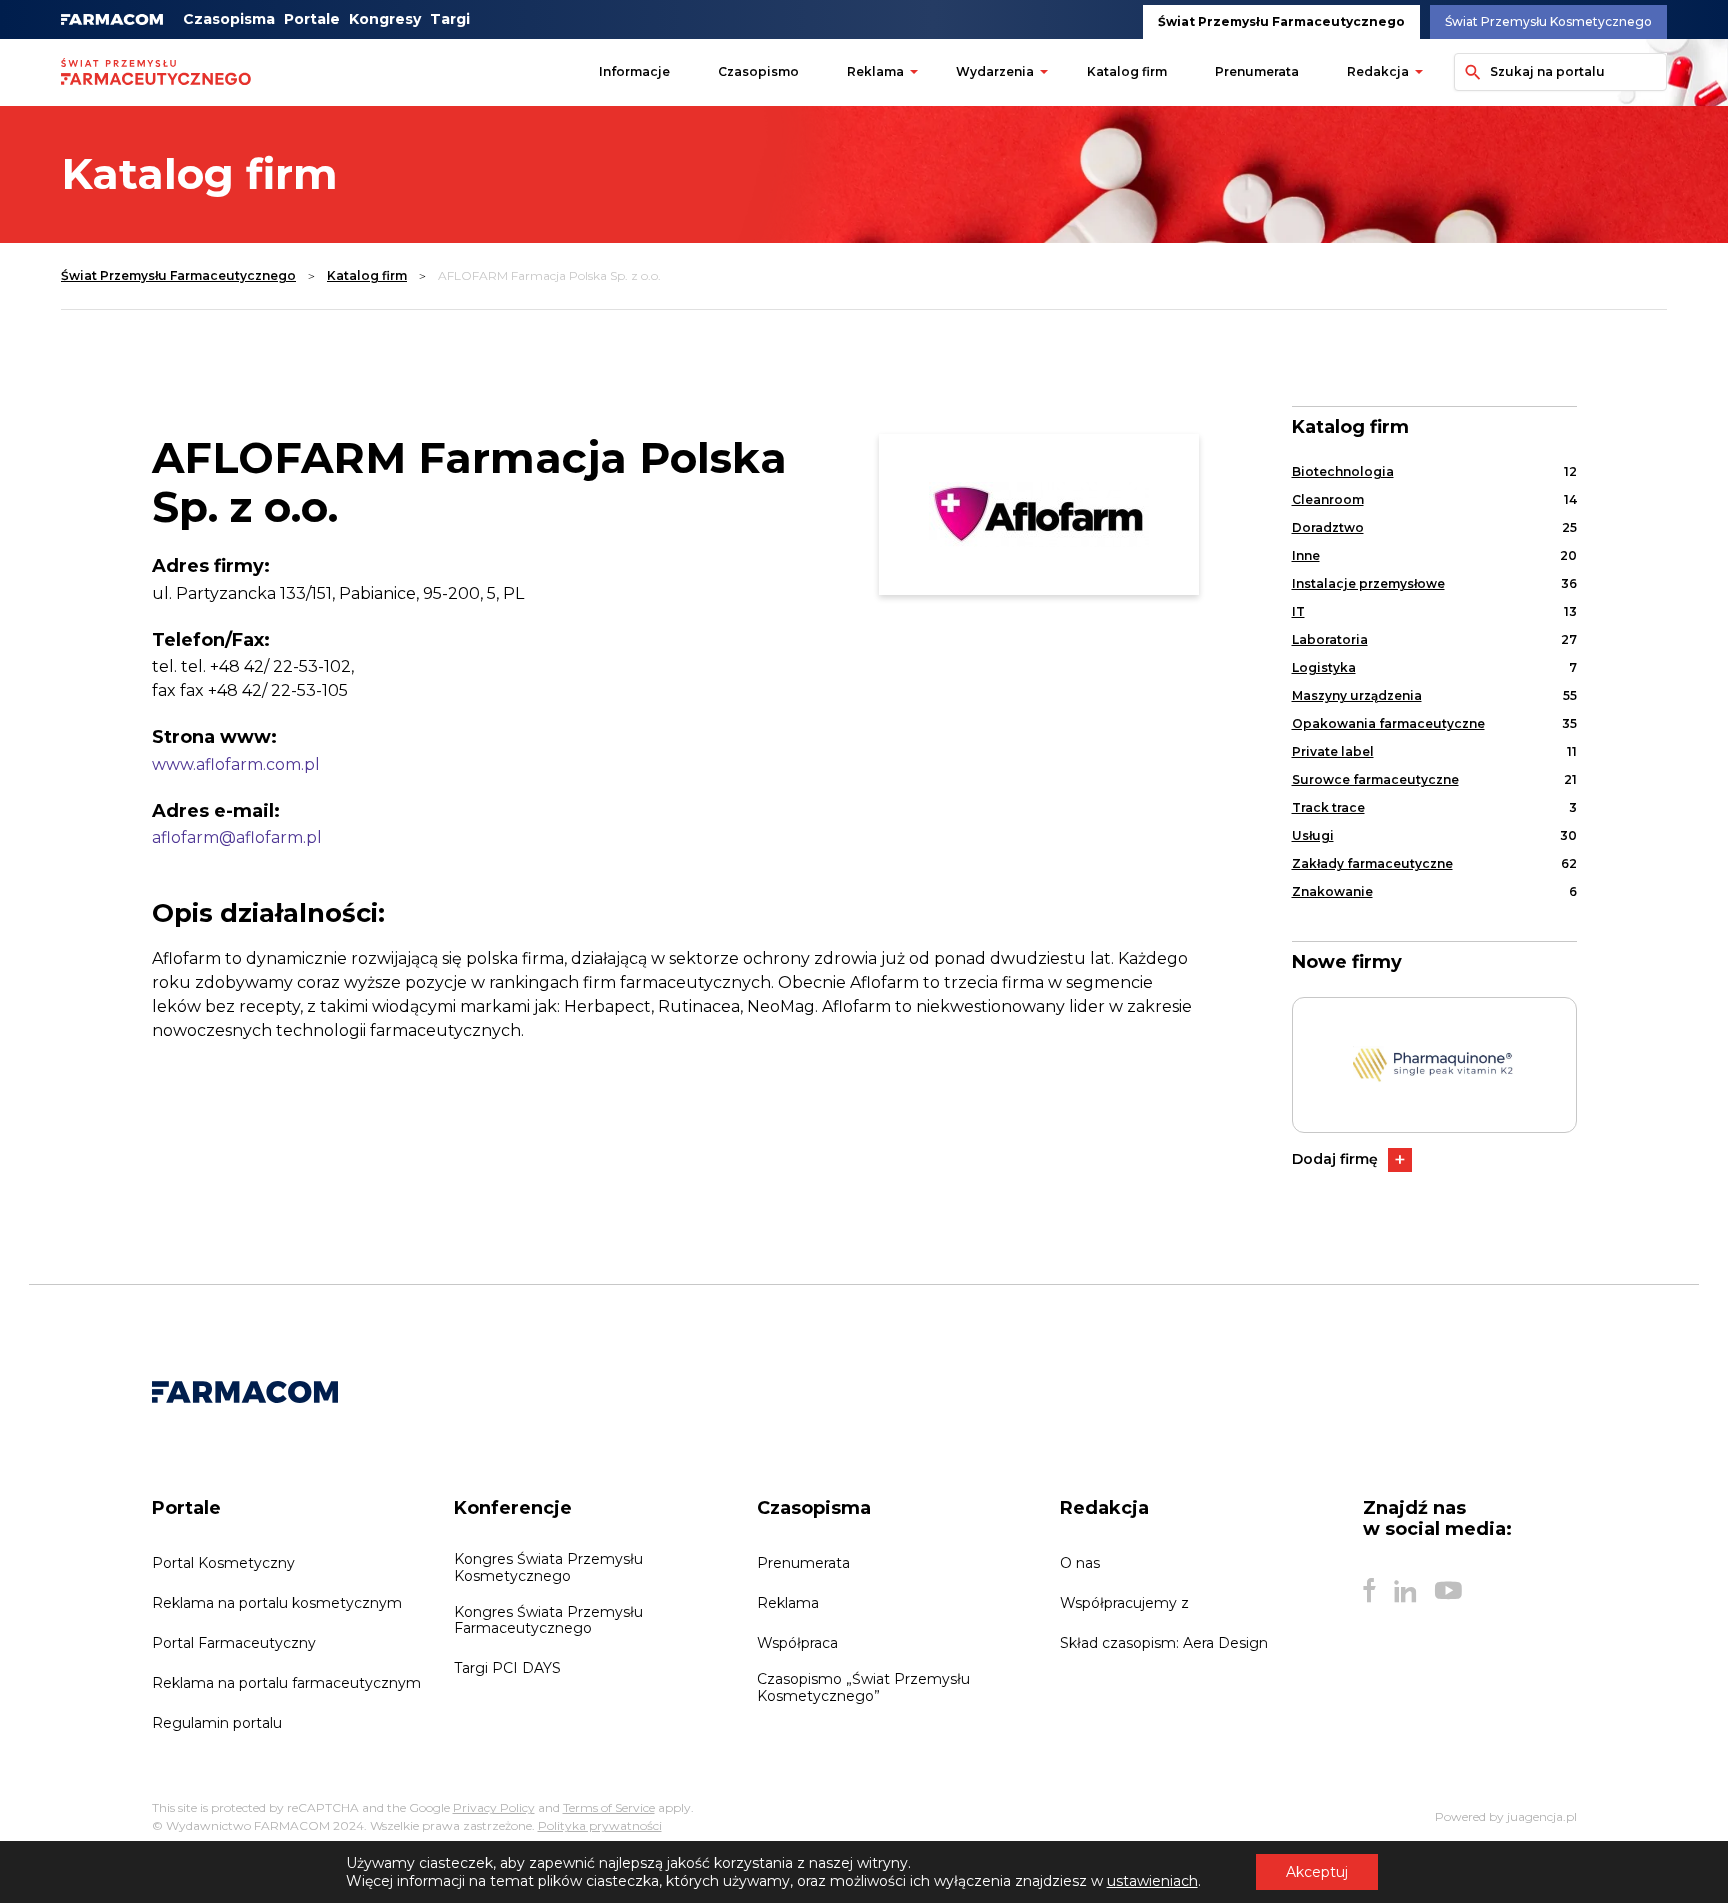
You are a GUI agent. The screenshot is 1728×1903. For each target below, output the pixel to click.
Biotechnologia (1343, 471)
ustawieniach (1152, 1881)
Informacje (634, 71)
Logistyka (1324, 667)
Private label (1333, 751)
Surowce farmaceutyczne (1375, 779)
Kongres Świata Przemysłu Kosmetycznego (548, 1567)
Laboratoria (1330, 639)
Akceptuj (1317, 1872)
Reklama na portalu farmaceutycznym (286, 1683)
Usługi (1313, 835)
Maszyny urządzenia (1357, 695)
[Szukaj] (1470, 72)
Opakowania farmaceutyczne (1388, 723)
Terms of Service (609, 1807)
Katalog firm (1127, 71)
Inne (1306, 555)
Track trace (1328, 807)
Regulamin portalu (217, 1723)
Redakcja (1378, 71)
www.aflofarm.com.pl (236, 764)
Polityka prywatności (600, 1825)
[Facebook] (1369, 1591)
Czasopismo (758, 71)
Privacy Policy (494, 1807)
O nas (1080, 1563)
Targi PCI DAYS (507, 1668)
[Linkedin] (1405, 1591)
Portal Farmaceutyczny (234, 1643)
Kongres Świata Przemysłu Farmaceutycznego (548, 1620)
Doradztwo (1328, 527)
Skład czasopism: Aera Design (1164, 1643)
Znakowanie (1332, 891)
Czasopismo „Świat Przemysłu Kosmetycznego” (863, 1687)
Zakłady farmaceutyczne (1372, 863)
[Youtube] (1448, 1591)
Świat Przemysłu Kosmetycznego (1548, 21)
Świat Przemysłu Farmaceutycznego (1281, 21)
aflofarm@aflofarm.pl (237, 837)
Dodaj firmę (1335, 1159)
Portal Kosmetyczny (223, 1563)
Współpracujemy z (1124, 1603)
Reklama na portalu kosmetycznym (277, 1603)
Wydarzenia (995, 71)
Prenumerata (1257, 71)
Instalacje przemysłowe (1368, 583)
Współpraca (797, 1643)
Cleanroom (1328, 499)
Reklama (875, 71)
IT (1298, 611)
